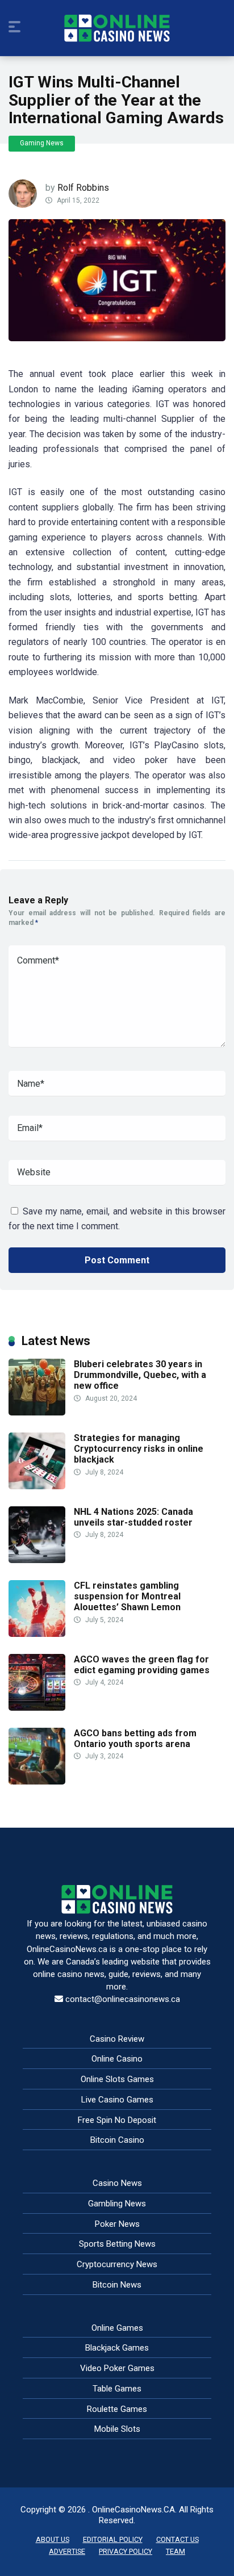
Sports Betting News (117, 2244)
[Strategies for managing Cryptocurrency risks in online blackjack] (37, 1486)
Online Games (117, 2328)
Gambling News (117, 2204)
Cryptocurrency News (117, 2264)
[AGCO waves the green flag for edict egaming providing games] (37, 1708)
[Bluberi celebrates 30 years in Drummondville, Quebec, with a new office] (37, 1412)
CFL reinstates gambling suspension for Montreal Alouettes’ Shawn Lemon (127, 1596)
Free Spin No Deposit (117, 2120)
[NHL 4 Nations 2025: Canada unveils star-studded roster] (37, 1560)
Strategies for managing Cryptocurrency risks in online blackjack (139, 1449)
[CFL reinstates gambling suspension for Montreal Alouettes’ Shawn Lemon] (37, 1634)
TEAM (175, 2551)
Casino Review (117, 2039)
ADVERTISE (67, 2551)
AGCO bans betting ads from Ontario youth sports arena (135, 1739)
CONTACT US (177, 2539)
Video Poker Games (117, 2368)
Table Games (117, 2389)
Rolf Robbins (83, 188)
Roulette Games (117, 2409)
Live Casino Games (117, 2100)
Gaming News (42, 143)
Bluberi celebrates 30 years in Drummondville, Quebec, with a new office (140, 1375)
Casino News (117, 2183)
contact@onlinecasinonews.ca (123, 1999)
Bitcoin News (117, 2285)
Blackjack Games (117, 2348)
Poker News (117, 2224)
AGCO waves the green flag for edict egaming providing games (142, 1665)
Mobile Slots (117, 2429)
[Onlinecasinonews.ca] (117, 28)
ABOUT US (53, 2539)
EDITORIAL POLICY (113, 2539)
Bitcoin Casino (117, 2140)
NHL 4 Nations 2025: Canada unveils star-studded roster (133, 1517)
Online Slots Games (117, 2079)
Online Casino (117, 2059)
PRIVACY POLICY (126, 2551)
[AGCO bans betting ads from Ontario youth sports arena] (37, 1781)
